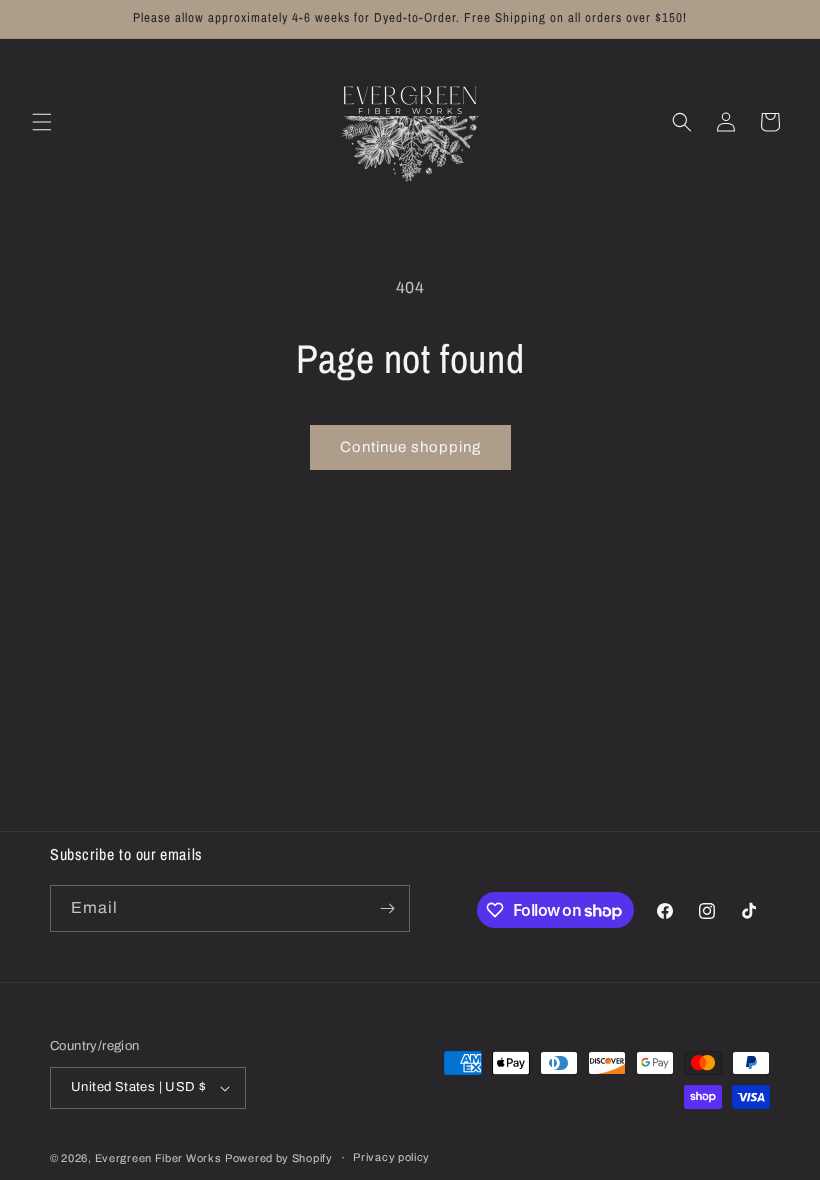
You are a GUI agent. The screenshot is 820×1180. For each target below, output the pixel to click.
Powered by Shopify (279, 1158)
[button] (42, 122)
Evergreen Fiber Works (158, 1158)
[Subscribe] (387, 908)
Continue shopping (410, 447)
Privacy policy (391, 1157)
